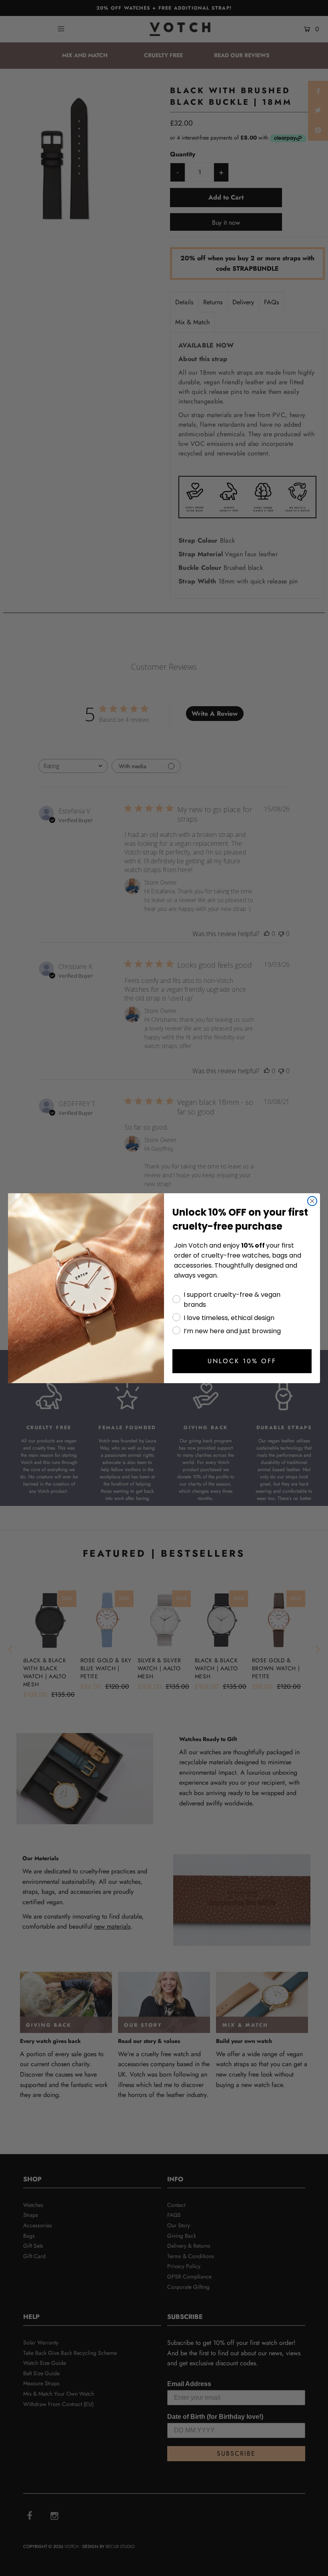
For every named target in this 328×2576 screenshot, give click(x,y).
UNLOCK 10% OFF (242, 1361)
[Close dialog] (312, 1201)
